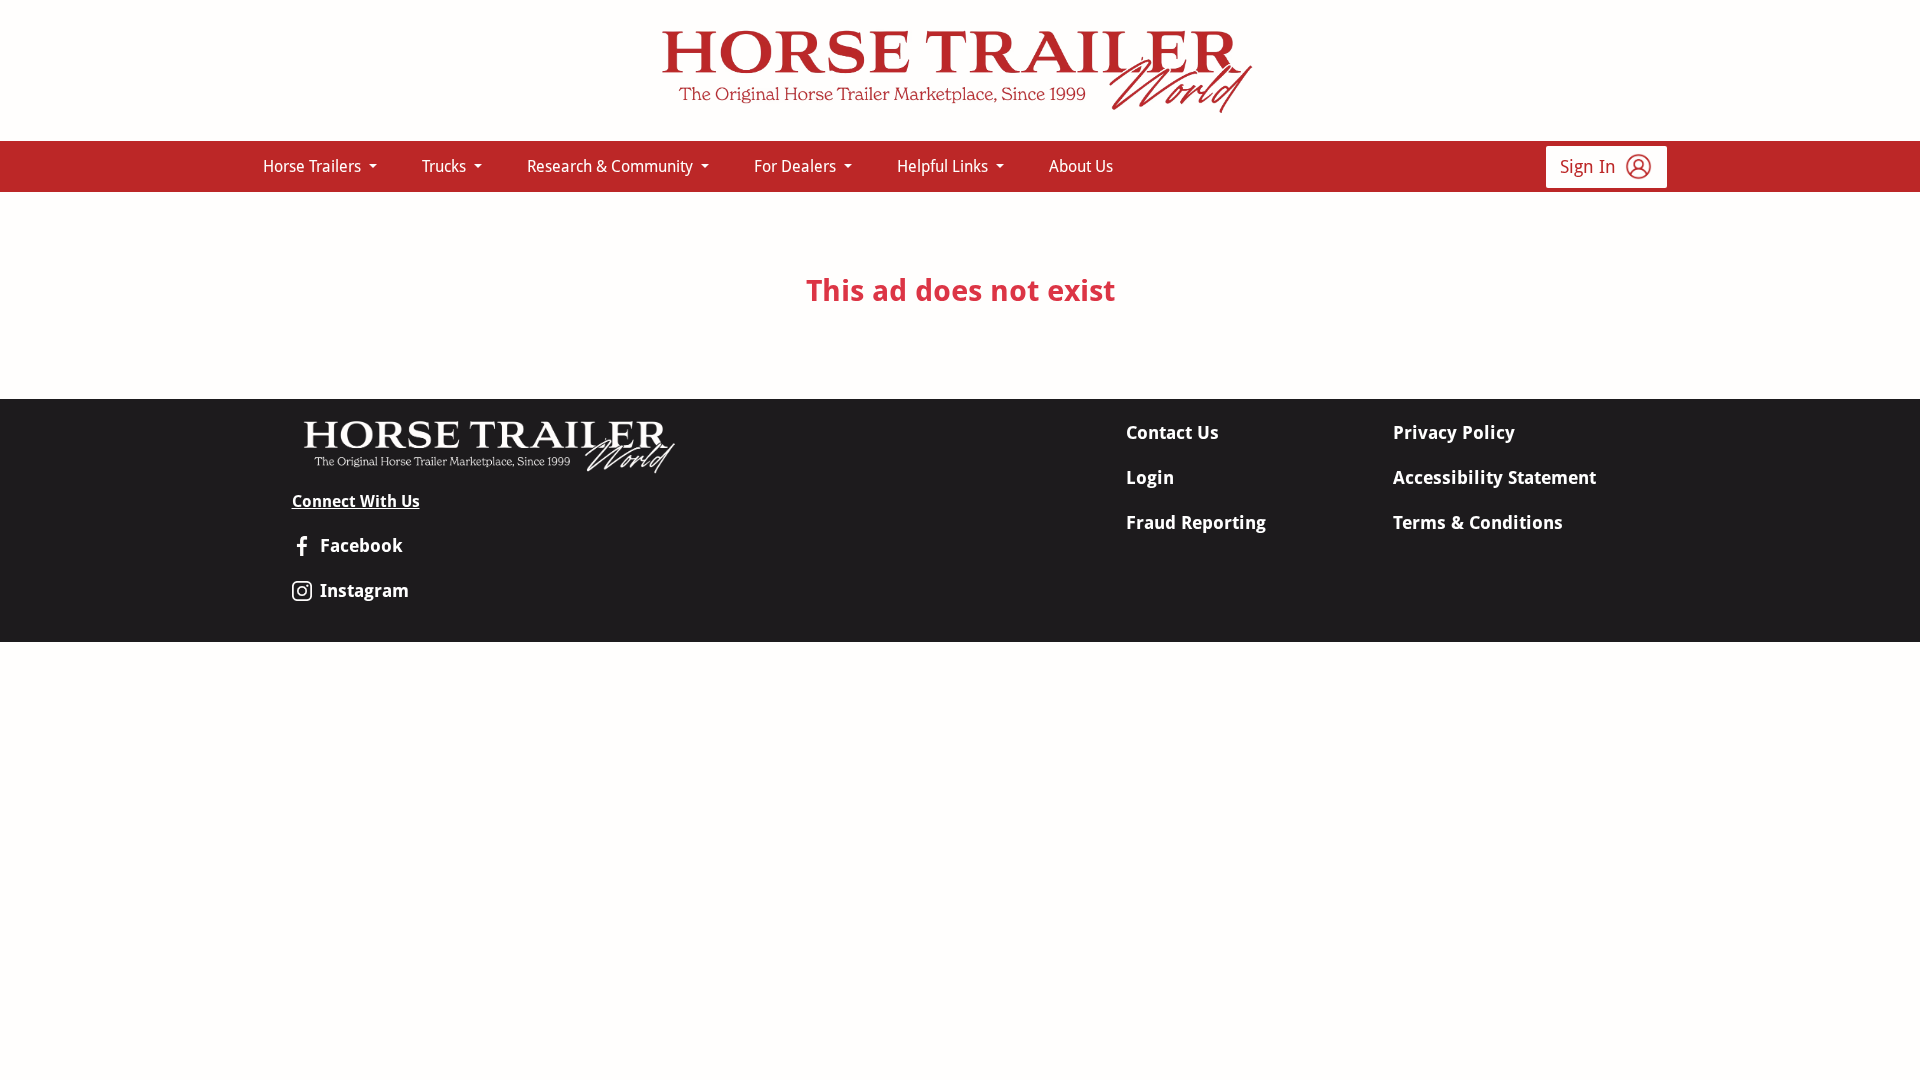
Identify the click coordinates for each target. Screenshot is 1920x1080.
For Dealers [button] (797, 166)
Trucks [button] (446, 166)
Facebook (361, 545)
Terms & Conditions (1478, 522)
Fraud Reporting (1196, 522)
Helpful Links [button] (944, 166)
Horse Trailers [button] (314, 166)
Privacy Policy (1454, 432)
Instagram (364, 590)
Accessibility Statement (1494, 477)
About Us (1081, 166)
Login (1150, 477)
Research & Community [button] (612, 166)
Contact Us (1172, 432)
